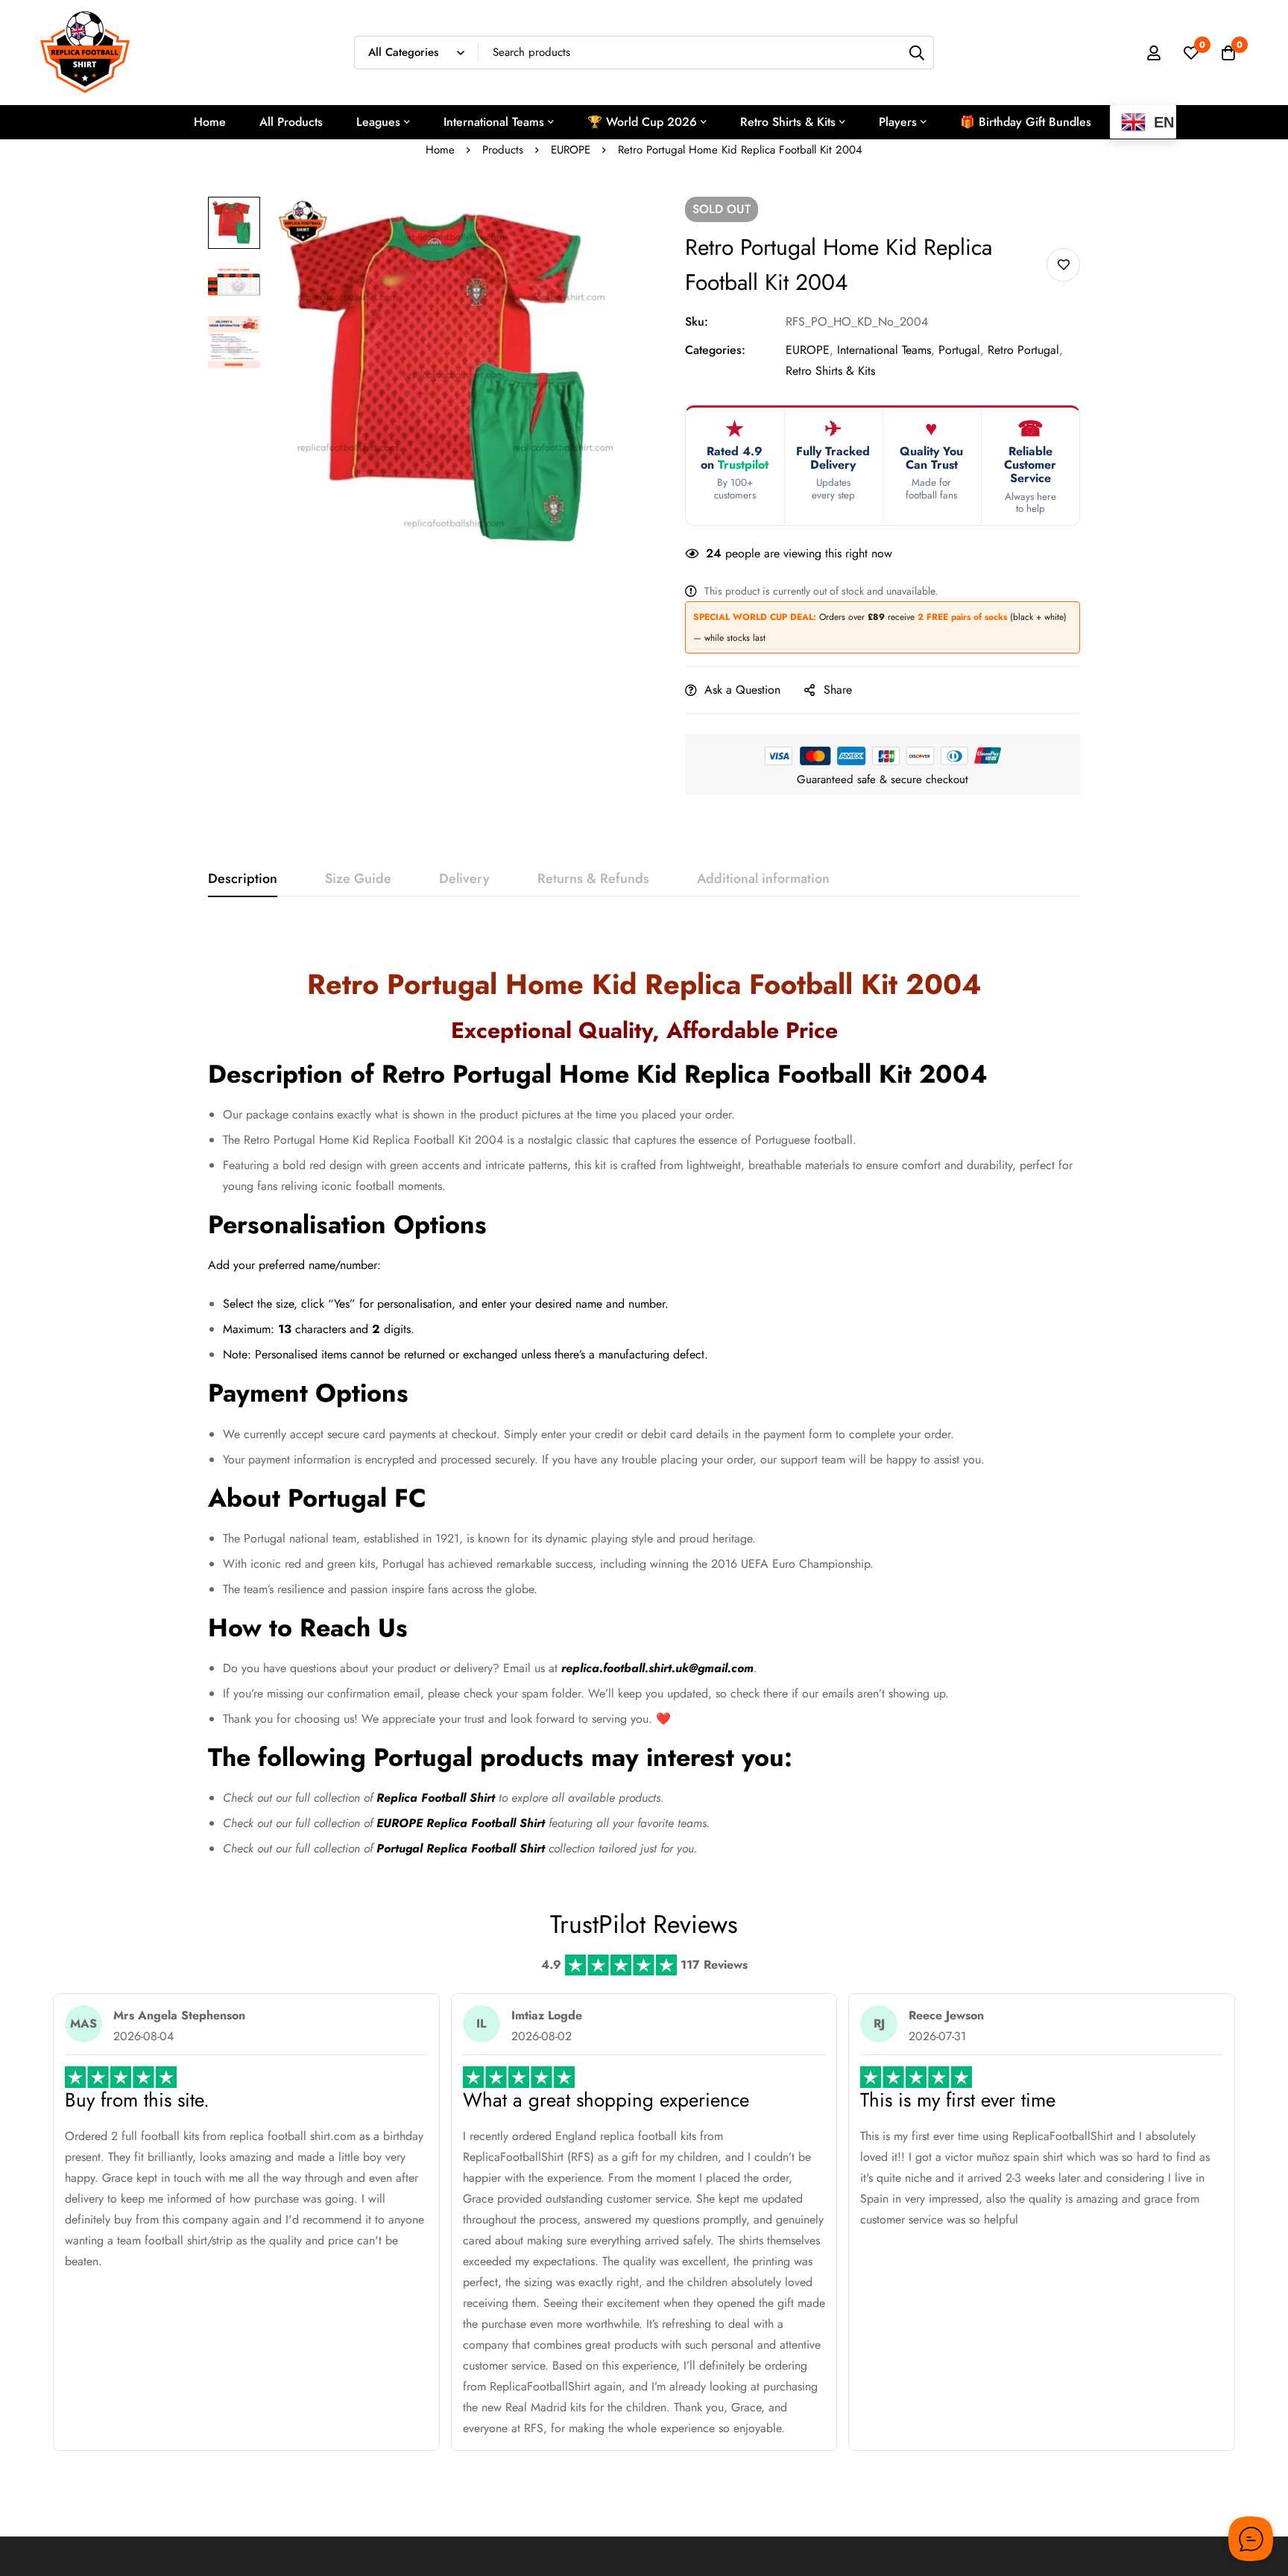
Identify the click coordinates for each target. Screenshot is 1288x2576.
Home (440, 150)
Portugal (959, 350)
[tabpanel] (644, 1399)
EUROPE (571, 150)
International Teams (884, 350)
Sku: (697, 322)
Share (838, 690)
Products (503, 150)
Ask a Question (742, 690)
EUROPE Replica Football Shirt (461, 1823)
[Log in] (1154, 53)
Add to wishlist (1063, 265)
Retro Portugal (1023, 350)
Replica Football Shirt (436, 1798)
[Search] (917, 53)
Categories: (715, 350)
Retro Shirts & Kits (830, 371)
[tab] (243, 879)
